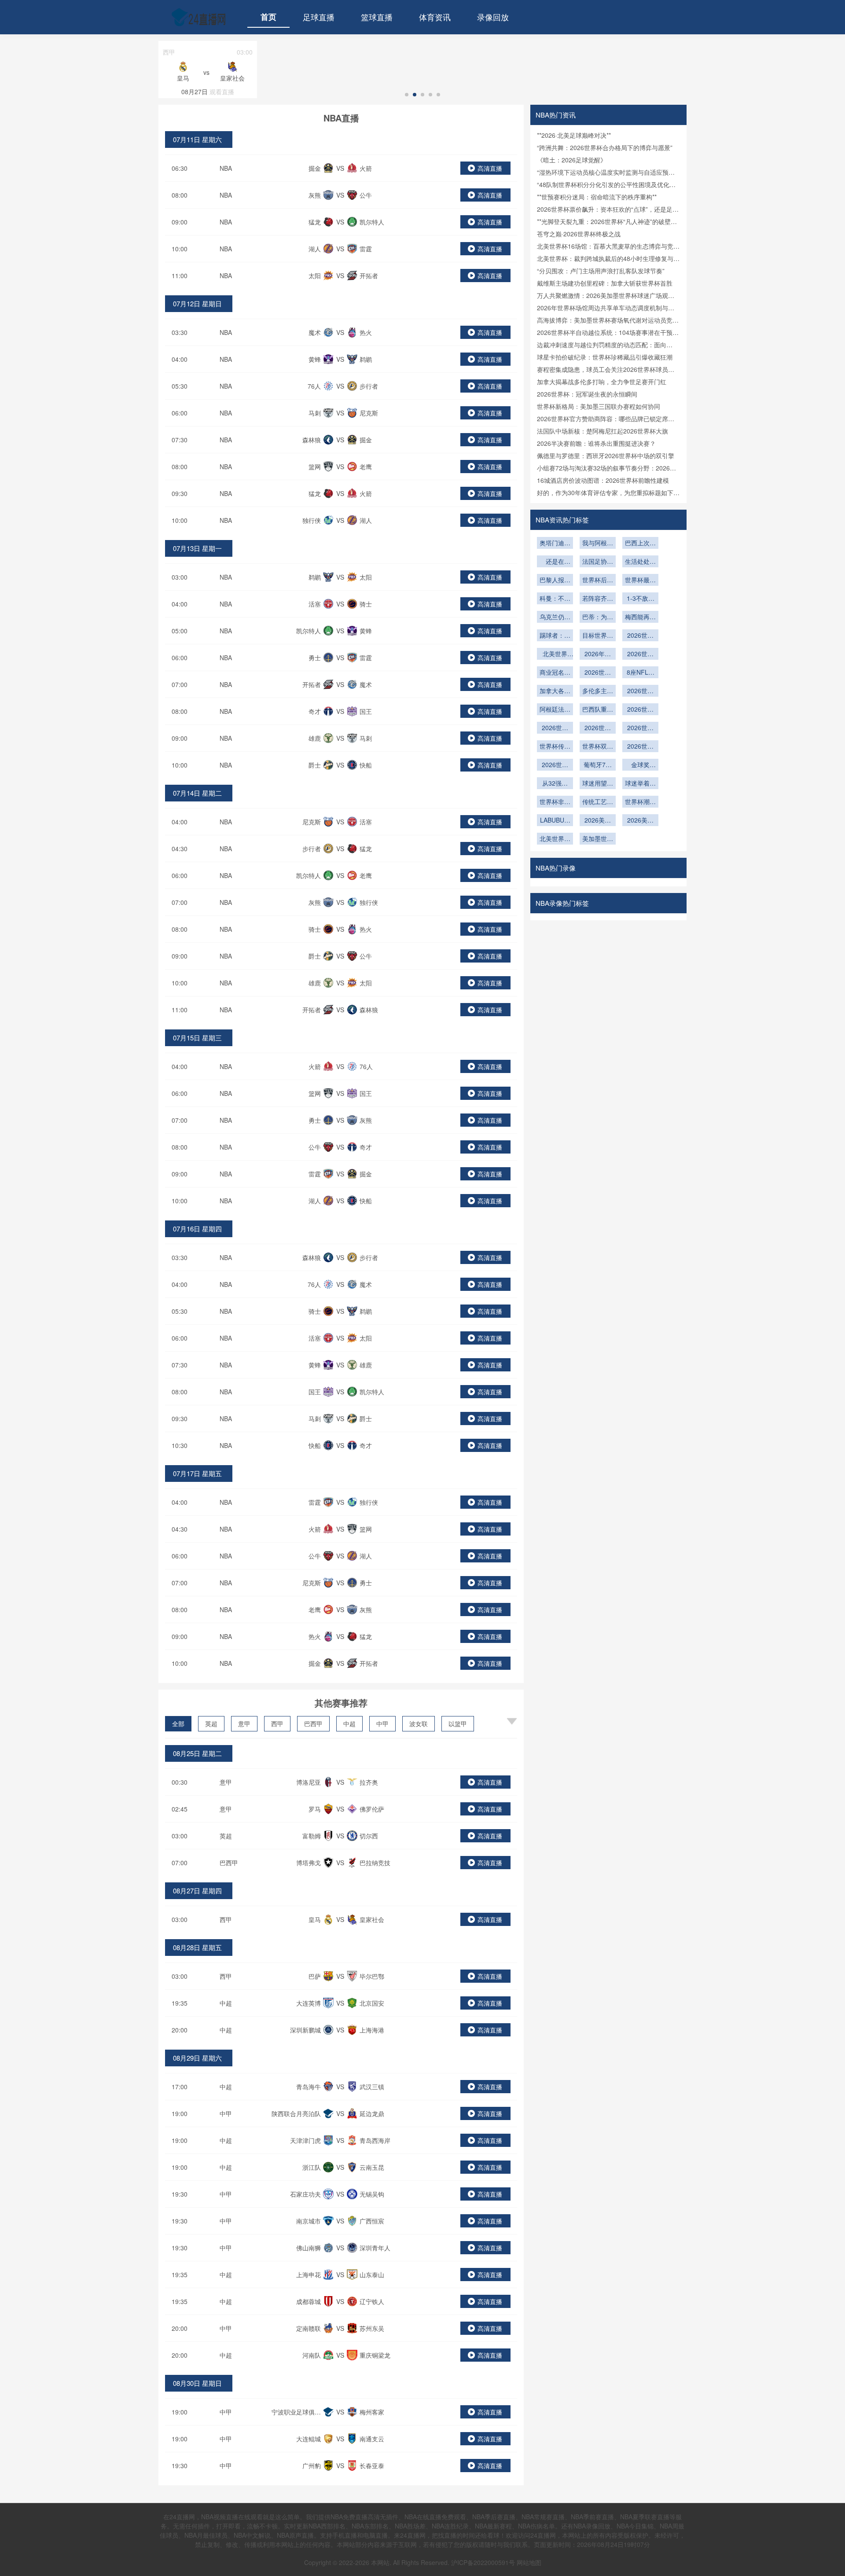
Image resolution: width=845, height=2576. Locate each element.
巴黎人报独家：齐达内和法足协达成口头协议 (555, 581)
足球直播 (319, 17)
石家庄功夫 (305, 2194)
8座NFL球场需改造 (641, 673)
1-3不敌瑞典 (641, 599)
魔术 (315, 332)
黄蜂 (315, 359)
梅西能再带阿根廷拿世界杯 (640, 617)
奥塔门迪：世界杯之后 (555, 544)
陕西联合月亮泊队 (296, 2113)
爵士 (315, 765)
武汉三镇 (372, 2087)
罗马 (315, 1809)
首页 (268, 17)
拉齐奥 (369, 1782)
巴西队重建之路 (598, 710)
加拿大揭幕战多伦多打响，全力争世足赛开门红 (602, 382)
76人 (314, 386)
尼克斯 (369, 413)
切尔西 (369, 1836)
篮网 (315, 467)
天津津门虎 (305, 2140)
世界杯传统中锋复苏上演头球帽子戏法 (555, 747)
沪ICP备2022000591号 (483, 2562)
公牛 (366, 195)
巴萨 (315, 1976)
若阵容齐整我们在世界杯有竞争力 (598, 599)
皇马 (315, 1919)
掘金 (315, 168)
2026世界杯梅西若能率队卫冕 (555, 765)
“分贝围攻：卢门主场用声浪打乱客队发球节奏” (601, 271)
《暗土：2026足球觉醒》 (572, 160)
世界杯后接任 (598, 581)
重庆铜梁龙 (375, 2355)
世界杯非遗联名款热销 (555, 802)
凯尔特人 (372, 222)
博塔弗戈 (309, 1863)
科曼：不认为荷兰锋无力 (555, 599)
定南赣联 (309, 2328)
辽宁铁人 (372, 2301)
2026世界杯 (555, 728)
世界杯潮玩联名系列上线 (640, 802)
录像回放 (493, 17)
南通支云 (372, 2439)
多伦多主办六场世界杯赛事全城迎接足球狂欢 (598, 691)
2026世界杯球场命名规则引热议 (640, 654)
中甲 (382, 1723)
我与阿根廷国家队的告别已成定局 (598, 544)
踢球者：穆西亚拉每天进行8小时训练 (555, 636)
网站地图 (529, 2562)
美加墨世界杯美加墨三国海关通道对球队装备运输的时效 (598, 839)
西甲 (277, 1723)
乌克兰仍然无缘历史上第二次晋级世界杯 (555, 617)
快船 (366, 765)
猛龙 (315, 222)
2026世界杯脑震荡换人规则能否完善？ (598, 728)
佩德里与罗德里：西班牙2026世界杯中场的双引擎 (606, 456)
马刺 (315, 413)
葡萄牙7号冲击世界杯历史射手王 (598, 765)
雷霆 (366, 249)
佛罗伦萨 (372, 1809)
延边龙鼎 (372, 2113)
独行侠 (312, 520)
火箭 (366, 168)
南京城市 (309, 2221)
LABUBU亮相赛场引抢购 (555, 821)
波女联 (419, 1723)
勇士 (315, 658)
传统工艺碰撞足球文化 (598, 802)
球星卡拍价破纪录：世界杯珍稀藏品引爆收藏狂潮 (605, 357)
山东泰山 (372, 2275)
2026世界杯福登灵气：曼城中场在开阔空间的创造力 (640, 636)
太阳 (315, 276)
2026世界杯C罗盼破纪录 (640, 747)
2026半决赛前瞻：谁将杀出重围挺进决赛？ (596, 443)
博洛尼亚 (309, 1782)
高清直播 (490, 168)
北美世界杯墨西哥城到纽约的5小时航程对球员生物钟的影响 (555, 839)
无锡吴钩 (372, 2194)
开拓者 (369, 276)
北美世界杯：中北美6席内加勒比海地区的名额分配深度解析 (555, 654)
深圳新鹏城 (305, 2030)
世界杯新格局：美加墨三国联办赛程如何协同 (599, 406)
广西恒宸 (372, 2221)
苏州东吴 (372, 2328)
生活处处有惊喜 (640, 562)
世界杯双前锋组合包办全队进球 (598, 747)
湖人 (315, 249)
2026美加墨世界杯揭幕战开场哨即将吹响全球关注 (598, 821)
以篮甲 (458, 1723)
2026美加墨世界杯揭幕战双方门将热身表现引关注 (640, 821)
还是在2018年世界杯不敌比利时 (555, 562)
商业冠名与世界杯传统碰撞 (555, 673)
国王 (366, 711)
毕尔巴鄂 (372, 1976)
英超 (211, 1723)
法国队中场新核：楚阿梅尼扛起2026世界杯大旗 (603, 431)
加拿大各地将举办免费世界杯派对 (555, 691)
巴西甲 (313, 1723)
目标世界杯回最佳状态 (598, 636)
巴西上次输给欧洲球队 (640, 544)
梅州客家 (372, 2412)
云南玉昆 (372, 2167)
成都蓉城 (309, 2301)
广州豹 (312, 2466)
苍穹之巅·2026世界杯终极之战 (579, 234)
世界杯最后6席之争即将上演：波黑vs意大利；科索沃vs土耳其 (640, 581)
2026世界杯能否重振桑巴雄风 (640, 710)
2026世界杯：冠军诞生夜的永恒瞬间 (587, 394)
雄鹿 (315, 738)
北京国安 (372, 2003)
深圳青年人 (375, 2248)
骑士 (366, 604)
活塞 (315, 604)
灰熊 (315, 195)
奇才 (315, 711)
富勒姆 (312, 1836)
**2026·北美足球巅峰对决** (574, 135)
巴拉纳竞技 (375, 1863)
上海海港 (372, 2030)
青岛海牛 (309, 2087)
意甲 (244, 1723)
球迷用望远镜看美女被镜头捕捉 (598, 784)
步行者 (369, 386)
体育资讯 (435, 17)
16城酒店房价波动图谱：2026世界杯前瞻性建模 (603, 480)
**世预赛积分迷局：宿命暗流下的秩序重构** (597, 197)
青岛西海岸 (375, 2140)
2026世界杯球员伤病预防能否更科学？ (640, 728)
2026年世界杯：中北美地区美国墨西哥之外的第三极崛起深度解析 (598, 654)
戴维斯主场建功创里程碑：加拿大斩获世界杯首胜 (605, 283)
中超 (349, 1723)
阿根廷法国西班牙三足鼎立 (555, 710)
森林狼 (312, 440)
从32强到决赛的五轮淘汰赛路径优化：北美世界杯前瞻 (555, 784)
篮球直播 (377, 17)
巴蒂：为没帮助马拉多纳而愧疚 (598, 617)
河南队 (312, 2355)
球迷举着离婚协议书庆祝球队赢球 (640, 784)
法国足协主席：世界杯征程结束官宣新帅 (598, 562)
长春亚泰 (372, 2466)
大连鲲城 (309, 2439)
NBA (226, 168)
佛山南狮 (309, 2248)
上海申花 (309, 2275)
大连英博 (309, 2003)
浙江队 (312, 2167)
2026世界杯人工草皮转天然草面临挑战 (598, 673)
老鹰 (366, 467)
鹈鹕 (366, 359)
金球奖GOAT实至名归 (641, 765)
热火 (366, 332)
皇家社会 (372, 1919)
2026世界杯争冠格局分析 (640, 691)
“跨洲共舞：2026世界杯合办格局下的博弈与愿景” (605, 147)
